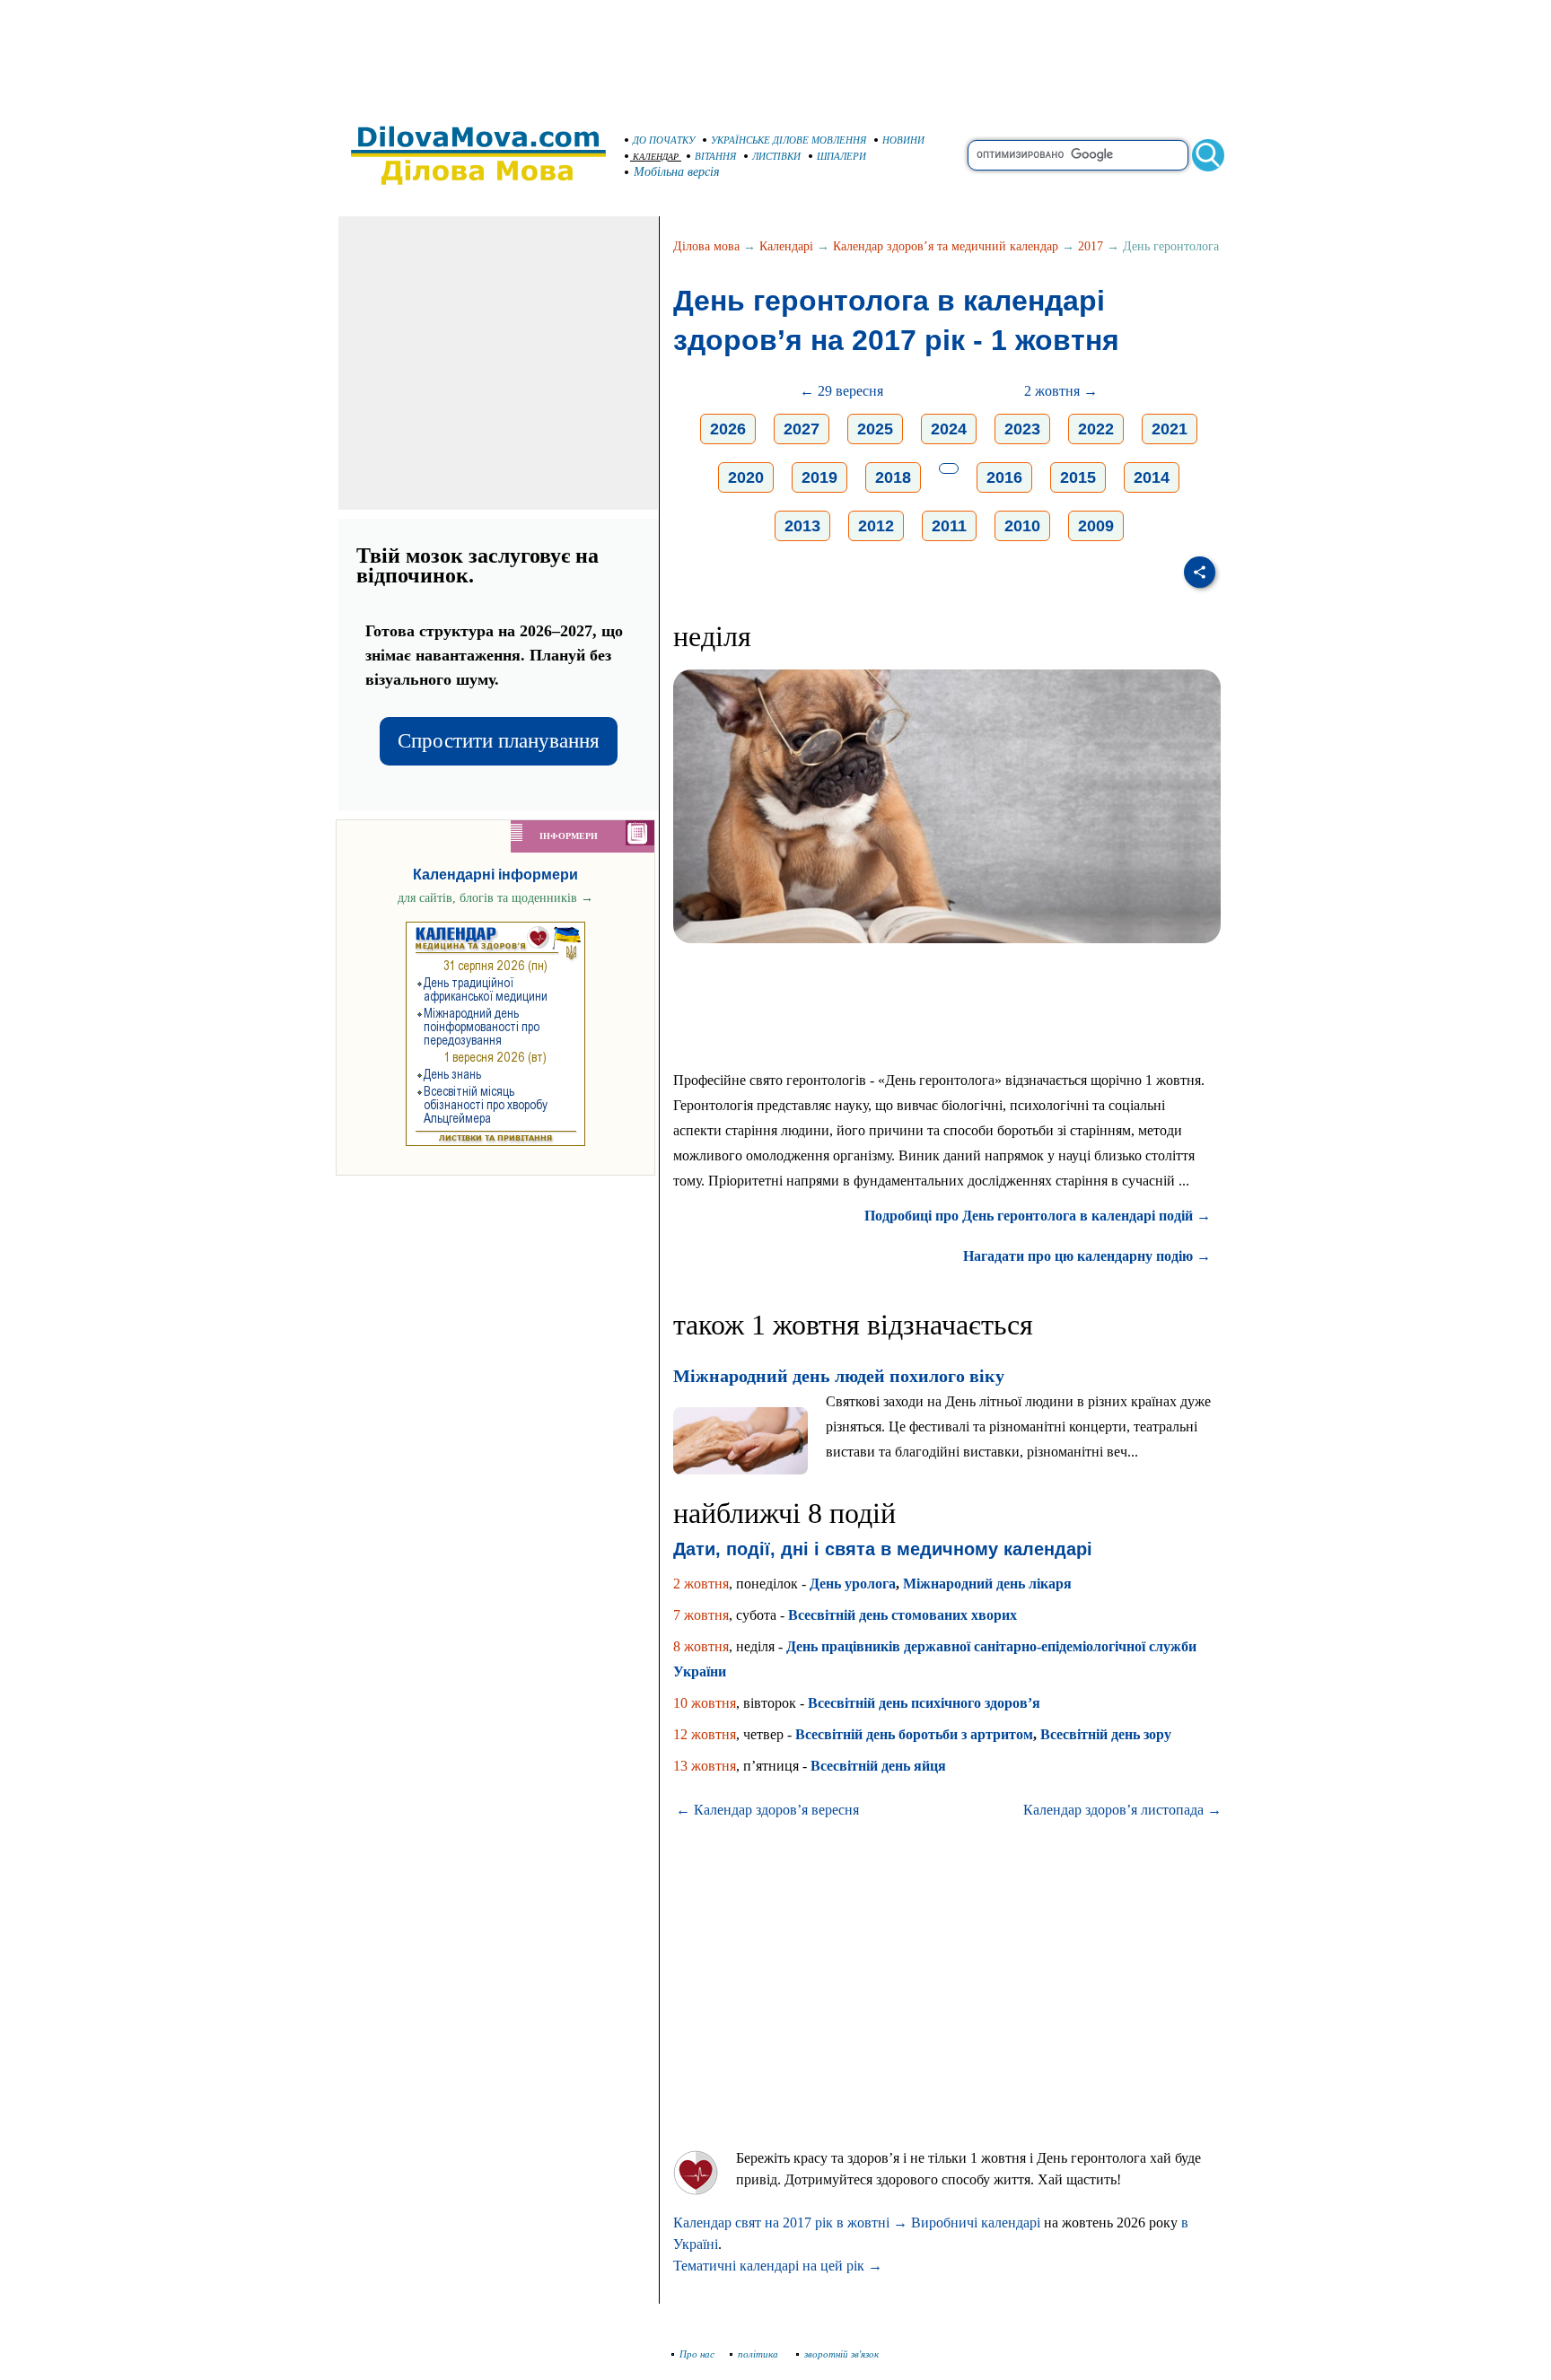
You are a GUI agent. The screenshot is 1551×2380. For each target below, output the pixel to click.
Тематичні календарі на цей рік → (778, 2266)
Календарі (786, 246)
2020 (746, 477)
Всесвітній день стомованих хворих (903, 1615)
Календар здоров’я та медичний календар (946, 246)
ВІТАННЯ (715, 156)
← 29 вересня (841, 391)
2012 (876, 526)
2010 (1022, 526)
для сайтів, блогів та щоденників (495, 898)
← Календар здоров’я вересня (767, 1810)
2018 (893, 477)
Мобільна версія (677, 172)
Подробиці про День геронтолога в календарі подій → (1038, 1216)
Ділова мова (706, 246)
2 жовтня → (1061, 391)
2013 (802, 526)
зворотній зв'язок (841, 2354)
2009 (1096, 526)
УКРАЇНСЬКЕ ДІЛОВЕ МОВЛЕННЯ (789, 140)
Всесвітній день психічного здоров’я (924, 1703)
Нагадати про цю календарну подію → (1087, 1256)
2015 (1078, 477)
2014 (1152, 477)
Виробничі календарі (976, 2222)
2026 (728, 429)
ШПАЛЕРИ (841, 156)
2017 (1091, 246)
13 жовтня (705, 1766)
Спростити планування (499, 741)
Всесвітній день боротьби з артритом (914, 1734)
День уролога (853, 1584)
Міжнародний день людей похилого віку (839, 1376)
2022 (1096, 429)
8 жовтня (701, 1646)
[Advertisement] (775, 54)
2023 (1022, 429)
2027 (802, 429)
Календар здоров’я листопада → (1122, 1810)
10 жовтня (705, 1703)
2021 (1170, 429)
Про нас (697, 2354)
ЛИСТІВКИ (776, 156)
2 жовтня (701, 1584)
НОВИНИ (903, 140)
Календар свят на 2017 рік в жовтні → (790, 2222)
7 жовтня (701, 1615)
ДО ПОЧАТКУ (664, 140)
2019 (819, 477)
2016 (1004, 477)
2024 (949, 429)
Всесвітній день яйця (878, 1766)
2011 (949, 526)
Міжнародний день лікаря (987, 1584)
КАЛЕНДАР (656, 157)
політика (759, 2354)
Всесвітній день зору (1106, 1734)
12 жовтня (705, 1734)
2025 (875, 429)
